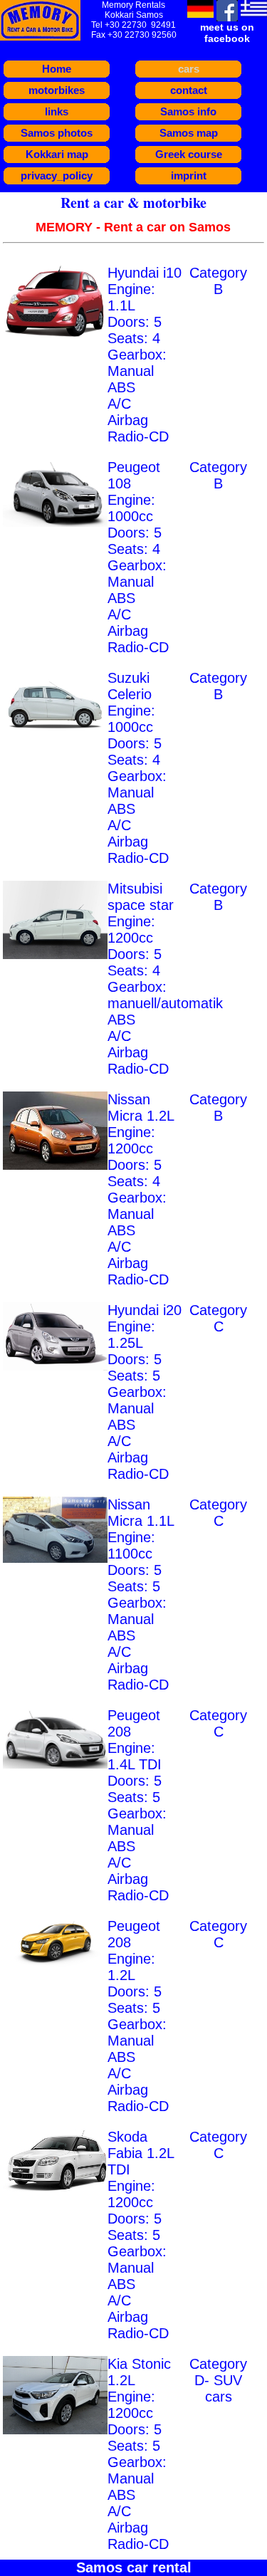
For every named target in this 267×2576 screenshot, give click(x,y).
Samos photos (57, 133)
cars (189, 69)
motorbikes (57, 90)
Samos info (188, 111)
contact (189, 90)
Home (57, 69)
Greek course (189, 154)
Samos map (189, 133)
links (57, 111)
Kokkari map (57, 154)
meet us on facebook (227, 33)
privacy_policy (57, 176)
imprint (189, 176)
